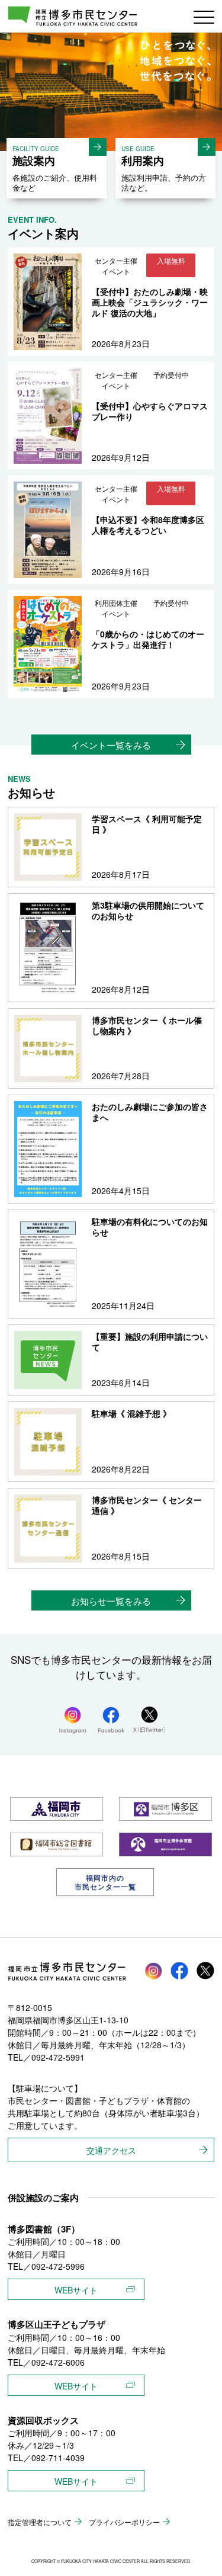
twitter (205, 1971)
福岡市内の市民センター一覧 (105, 1882)
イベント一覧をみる (111, 745)
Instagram (153, 1971)
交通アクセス (111, 2150)
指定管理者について (40, 2522)
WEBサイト (76, 2290)
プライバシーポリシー (124, 2522)
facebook (179, 1971)
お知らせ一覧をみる (111, 1601)
